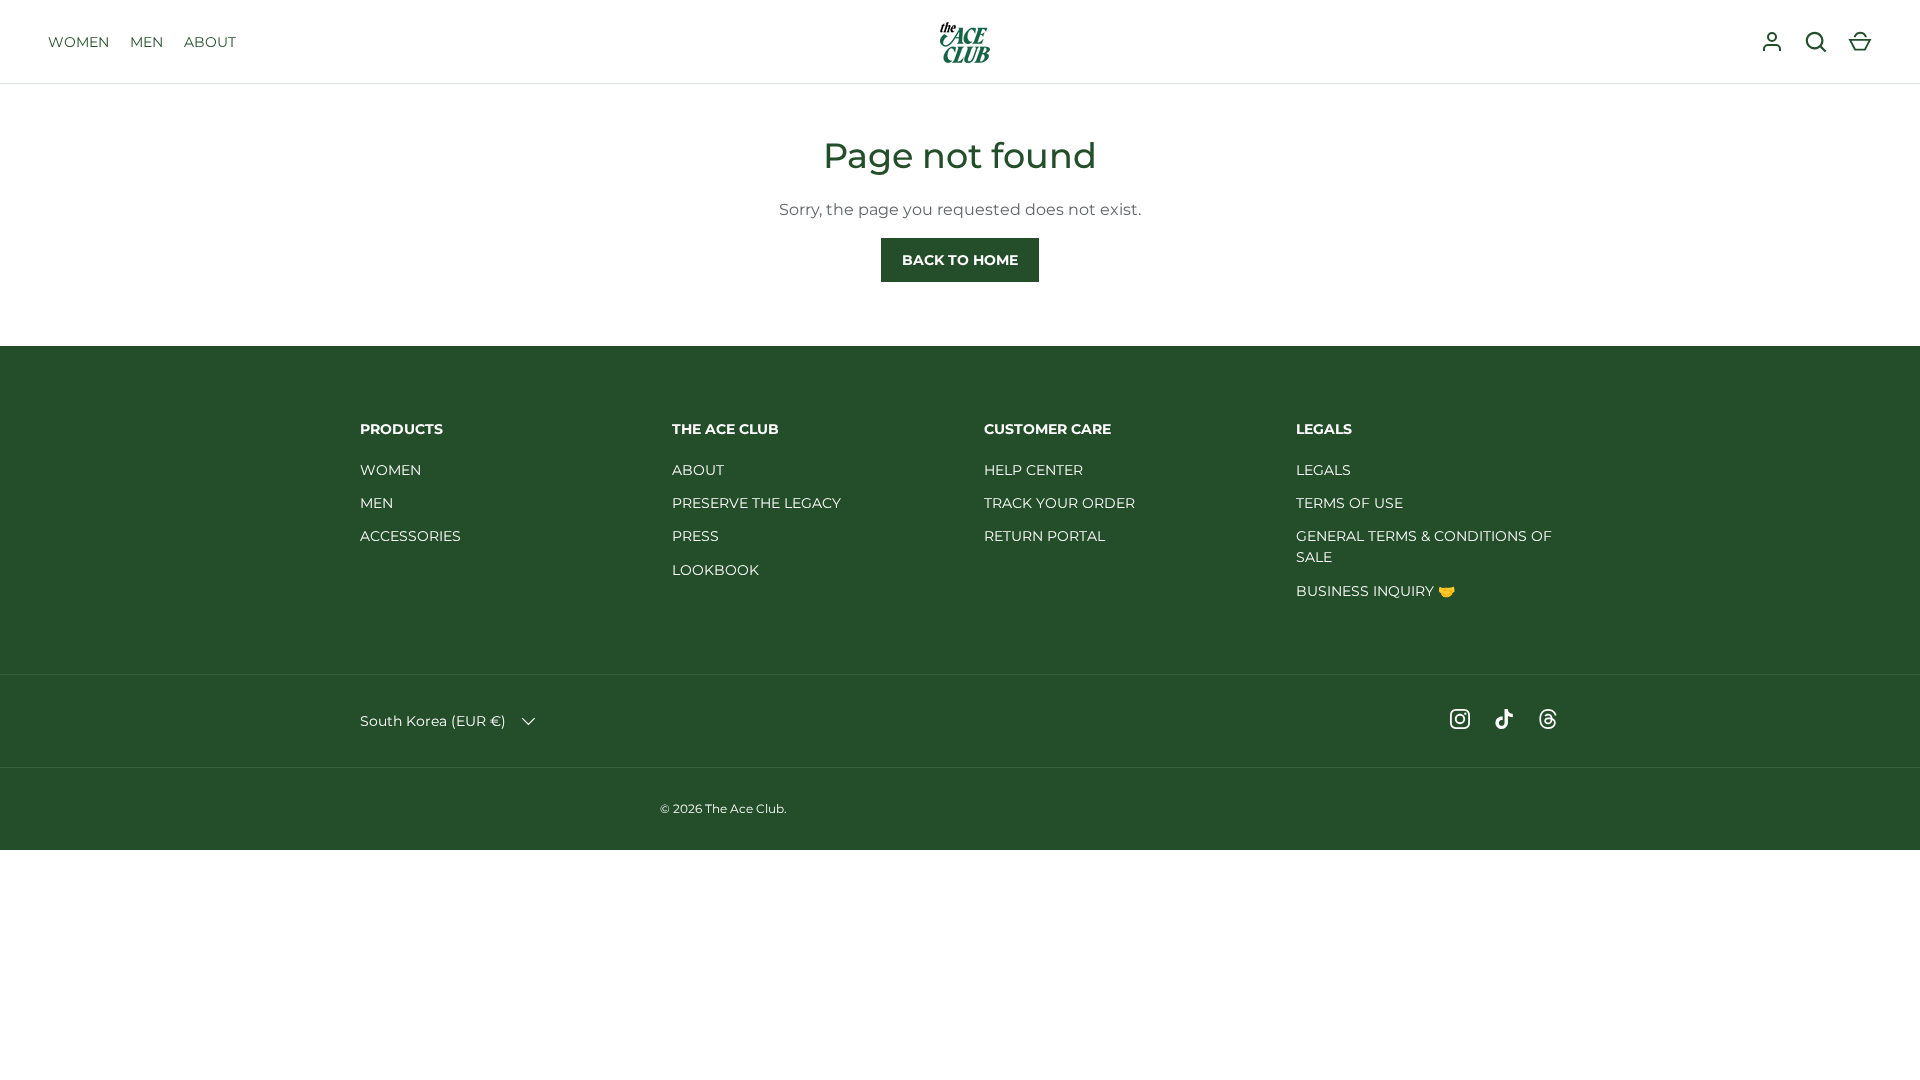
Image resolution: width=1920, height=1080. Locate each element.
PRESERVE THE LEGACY (756, 503)
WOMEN (78, 42)
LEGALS (1323, 470)
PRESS (695, 536)
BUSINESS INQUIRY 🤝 (1375, 591)
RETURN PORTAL (1044, 536)
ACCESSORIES (410, 536)
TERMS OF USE (1349, 503)
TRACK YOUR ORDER (1059, 503)
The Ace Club (744, 808)
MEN (146, 42)
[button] (1860, 42)
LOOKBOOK (715, 570)
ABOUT (210, 42)
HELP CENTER (1033, 470)
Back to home (960, 260)
